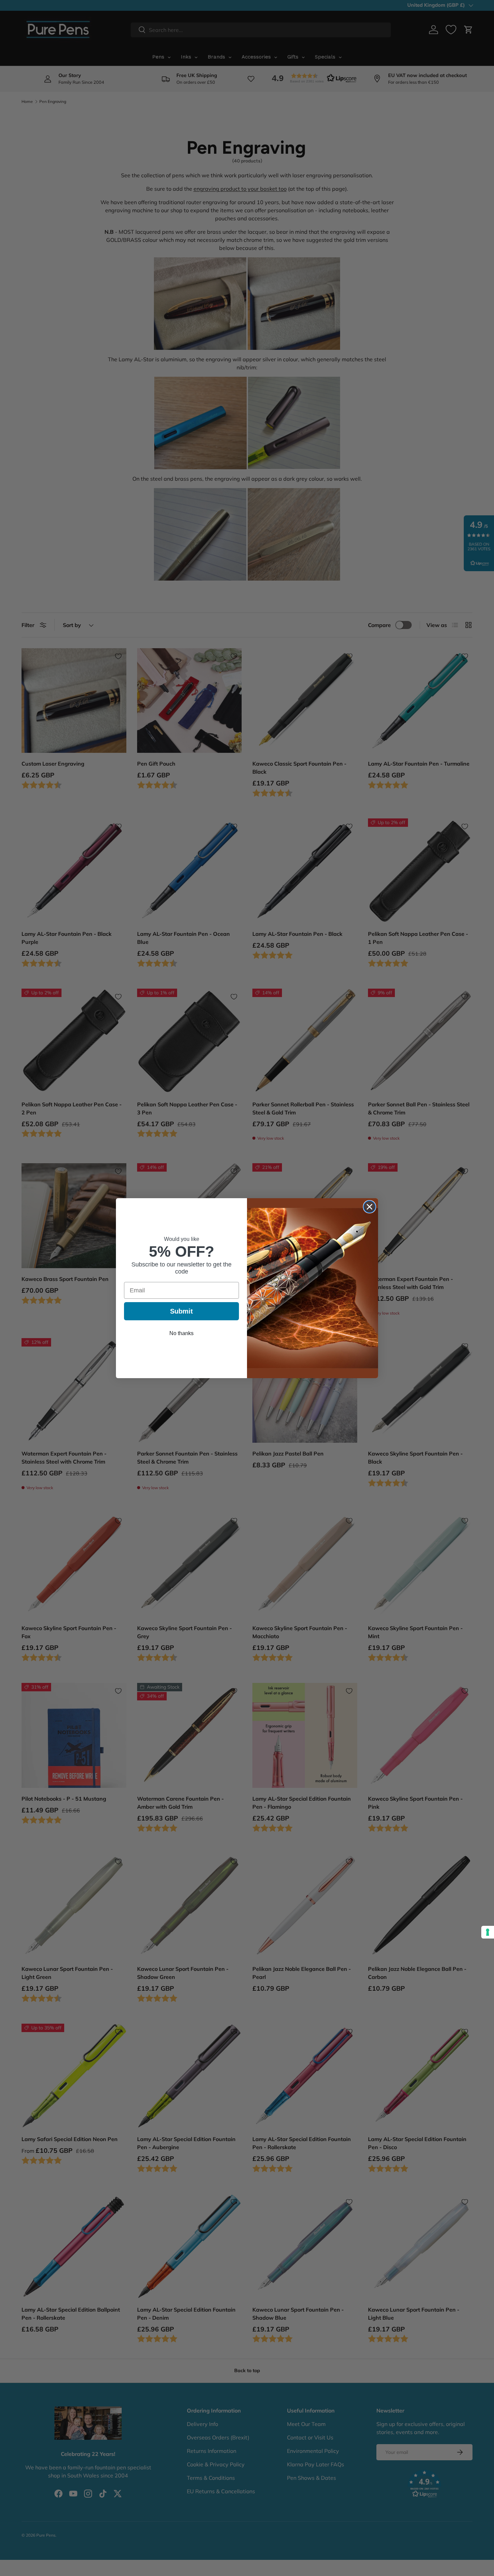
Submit (181, 1311)
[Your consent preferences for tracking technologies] (488, 1932)
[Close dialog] (369, 1207)
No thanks (181, 1333)
